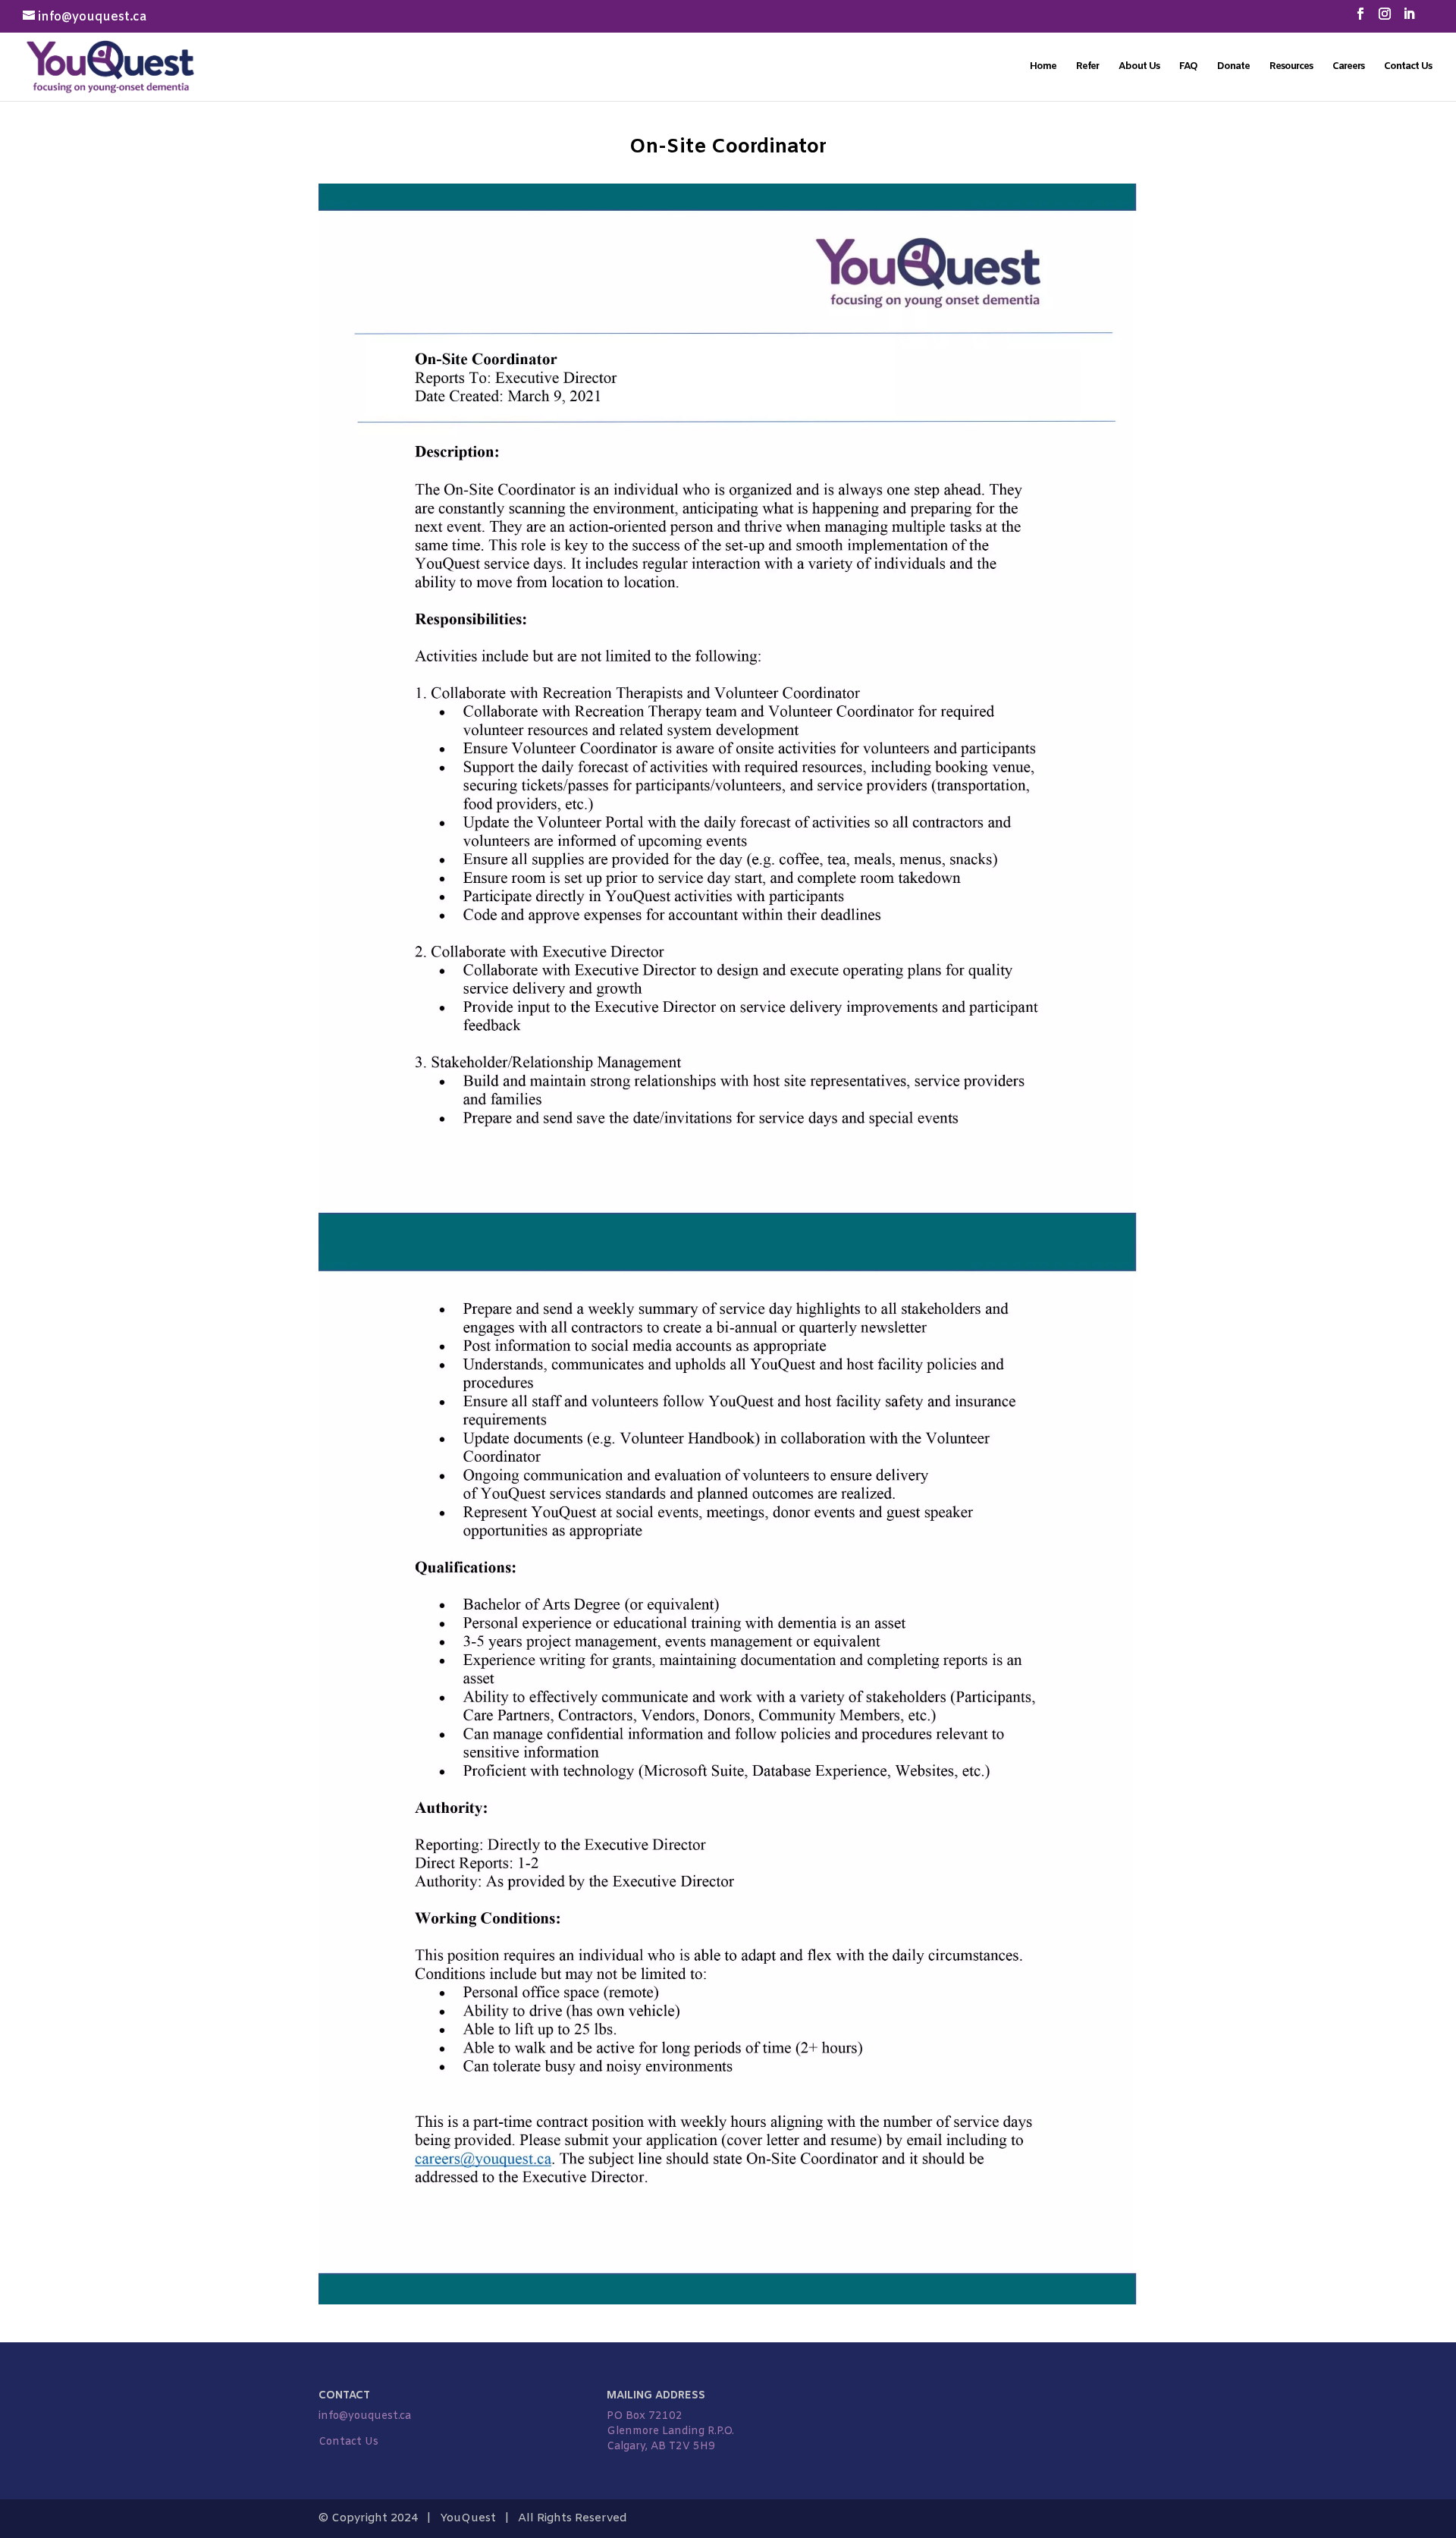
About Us (1139, 67)
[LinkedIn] (1409, 19)
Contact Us (1408, 67)
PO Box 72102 (645, 2416)
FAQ (1188, 67)
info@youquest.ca (365, 2416)
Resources (1291, 67)
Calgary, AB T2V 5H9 (661, 2447)
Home (1043, 67)
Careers (1348, 67)
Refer (1087, 67)
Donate (1233, 67)
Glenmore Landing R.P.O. (670, 2431)
